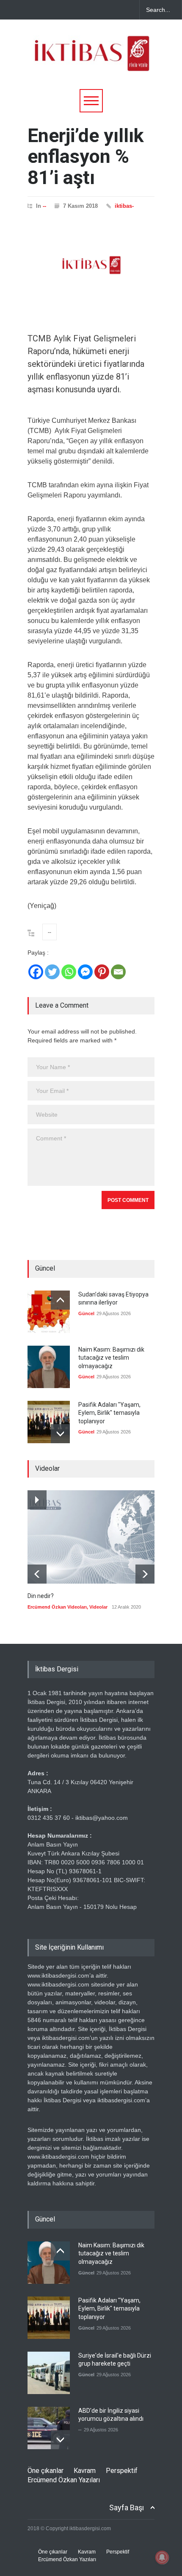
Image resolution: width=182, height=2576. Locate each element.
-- (44, 206)
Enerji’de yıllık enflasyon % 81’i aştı (86, 156)
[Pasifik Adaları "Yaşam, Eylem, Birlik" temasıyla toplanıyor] (49, 1422)
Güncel (86, 1313)
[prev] (60, 1300)
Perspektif (122, 2471)
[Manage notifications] (162, 2557)
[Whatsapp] (69, 972)
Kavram (85, 2471)
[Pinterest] (102, 972)
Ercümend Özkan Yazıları (64, 2480)
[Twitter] (52, 972)
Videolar (98, 1607)
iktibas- (124, 206)
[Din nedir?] (91, 1537)
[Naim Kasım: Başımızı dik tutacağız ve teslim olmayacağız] (49, 1367)
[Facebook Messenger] (85, 972)
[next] (60, 1434)
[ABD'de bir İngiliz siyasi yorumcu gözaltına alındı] (49, 2428)
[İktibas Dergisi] (91, 61)
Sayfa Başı (127, 2508)
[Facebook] (36, 972)
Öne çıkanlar (45, 2471)
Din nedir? (41, 1596)
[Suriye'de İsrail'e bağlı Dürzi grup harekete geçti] (49, 2373)
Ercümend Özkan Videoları (57, 1607)
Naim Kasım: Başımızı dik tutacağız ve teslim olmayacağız (111, 1358)
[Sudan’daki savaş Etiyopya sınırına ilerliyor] (49, 1312)
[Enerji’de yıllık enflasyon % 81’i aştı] (91, 265)
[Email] (118, 972)
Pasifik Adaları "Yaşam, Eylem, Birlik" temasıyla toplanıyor (109, 1413)
